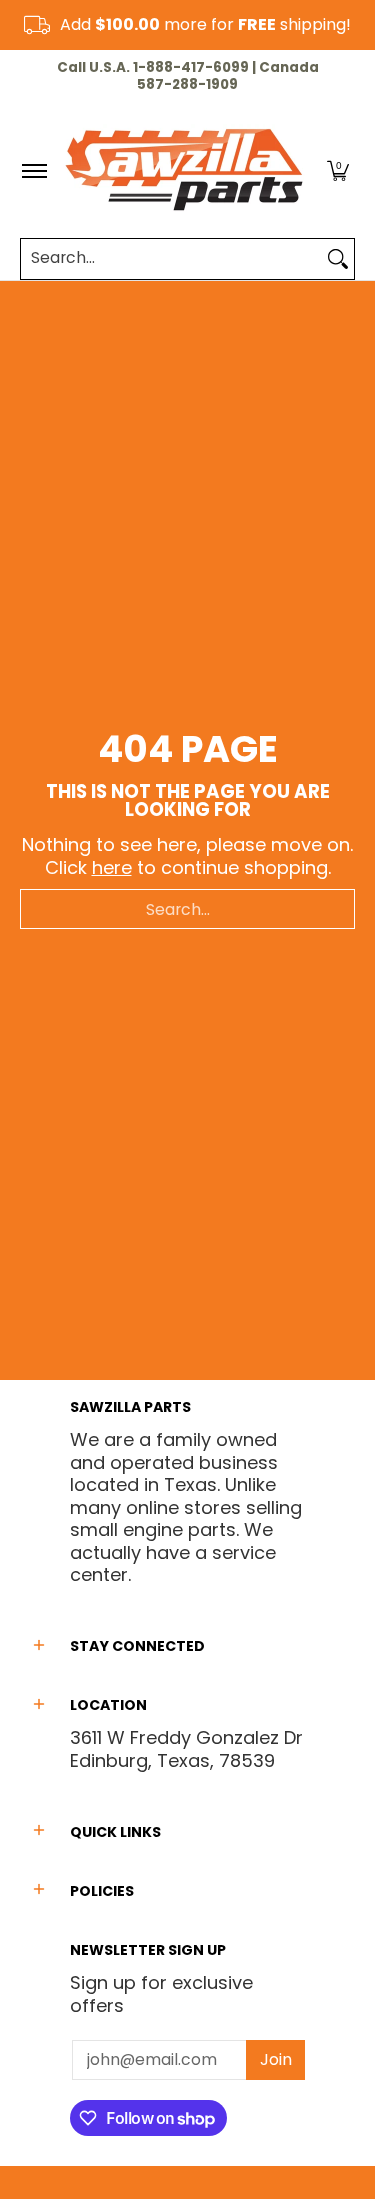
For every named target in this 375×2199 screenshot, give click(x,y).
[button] (338, 171)
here (112, 867)
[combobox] (171, 259)
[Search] (338, 259)
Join (276, 2059)
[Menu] (33, 171)
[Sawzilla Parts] (184, 171)
